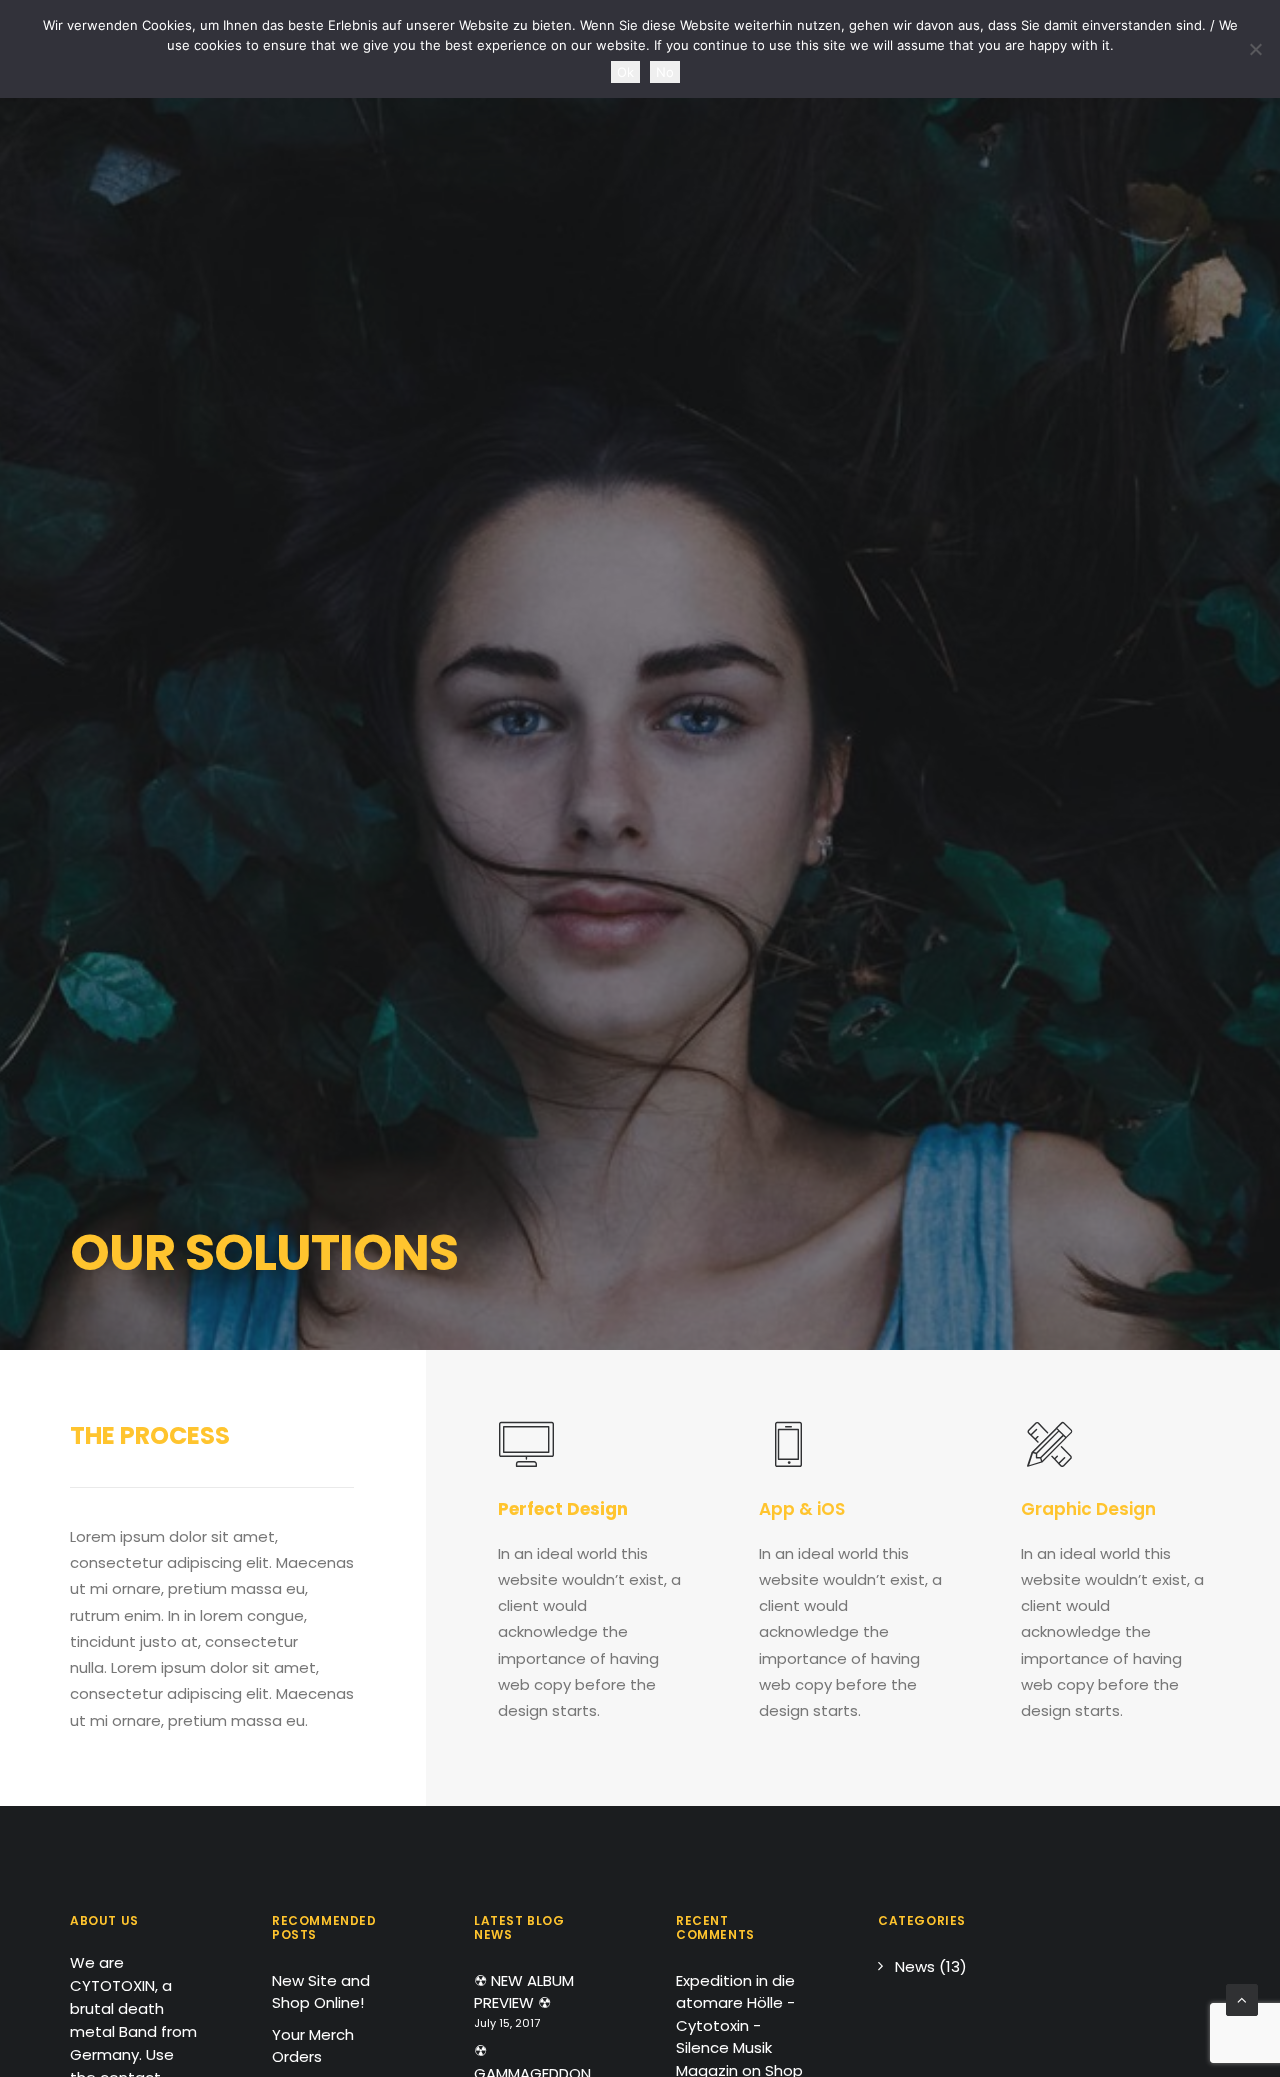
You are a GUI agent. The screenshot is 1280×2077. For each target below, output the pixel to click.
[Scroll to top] (1242, 1998)
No (665, 72)
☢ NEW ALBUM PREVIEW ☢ (524, 1992)
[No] (1255, 49)
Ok (625, 72)
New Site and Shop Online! (321, 1992)
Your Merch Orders (313, 2046)
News (915, 1966)
